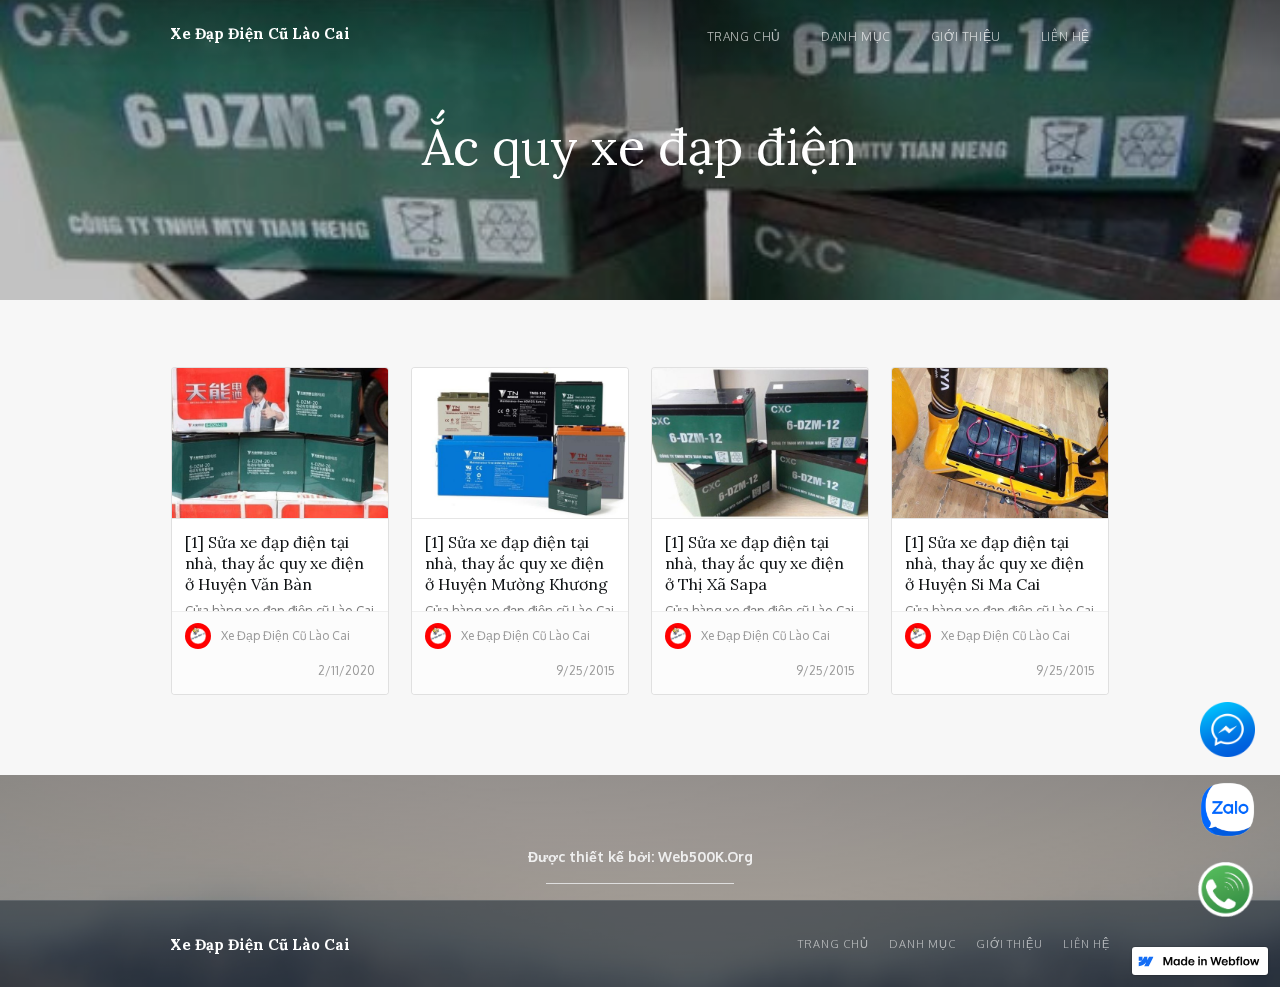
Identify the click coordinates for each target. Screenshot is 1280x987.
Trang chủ (744, 36)
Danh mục (856, 36)
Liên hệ (1065, 36)
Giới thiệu (966, 36)
